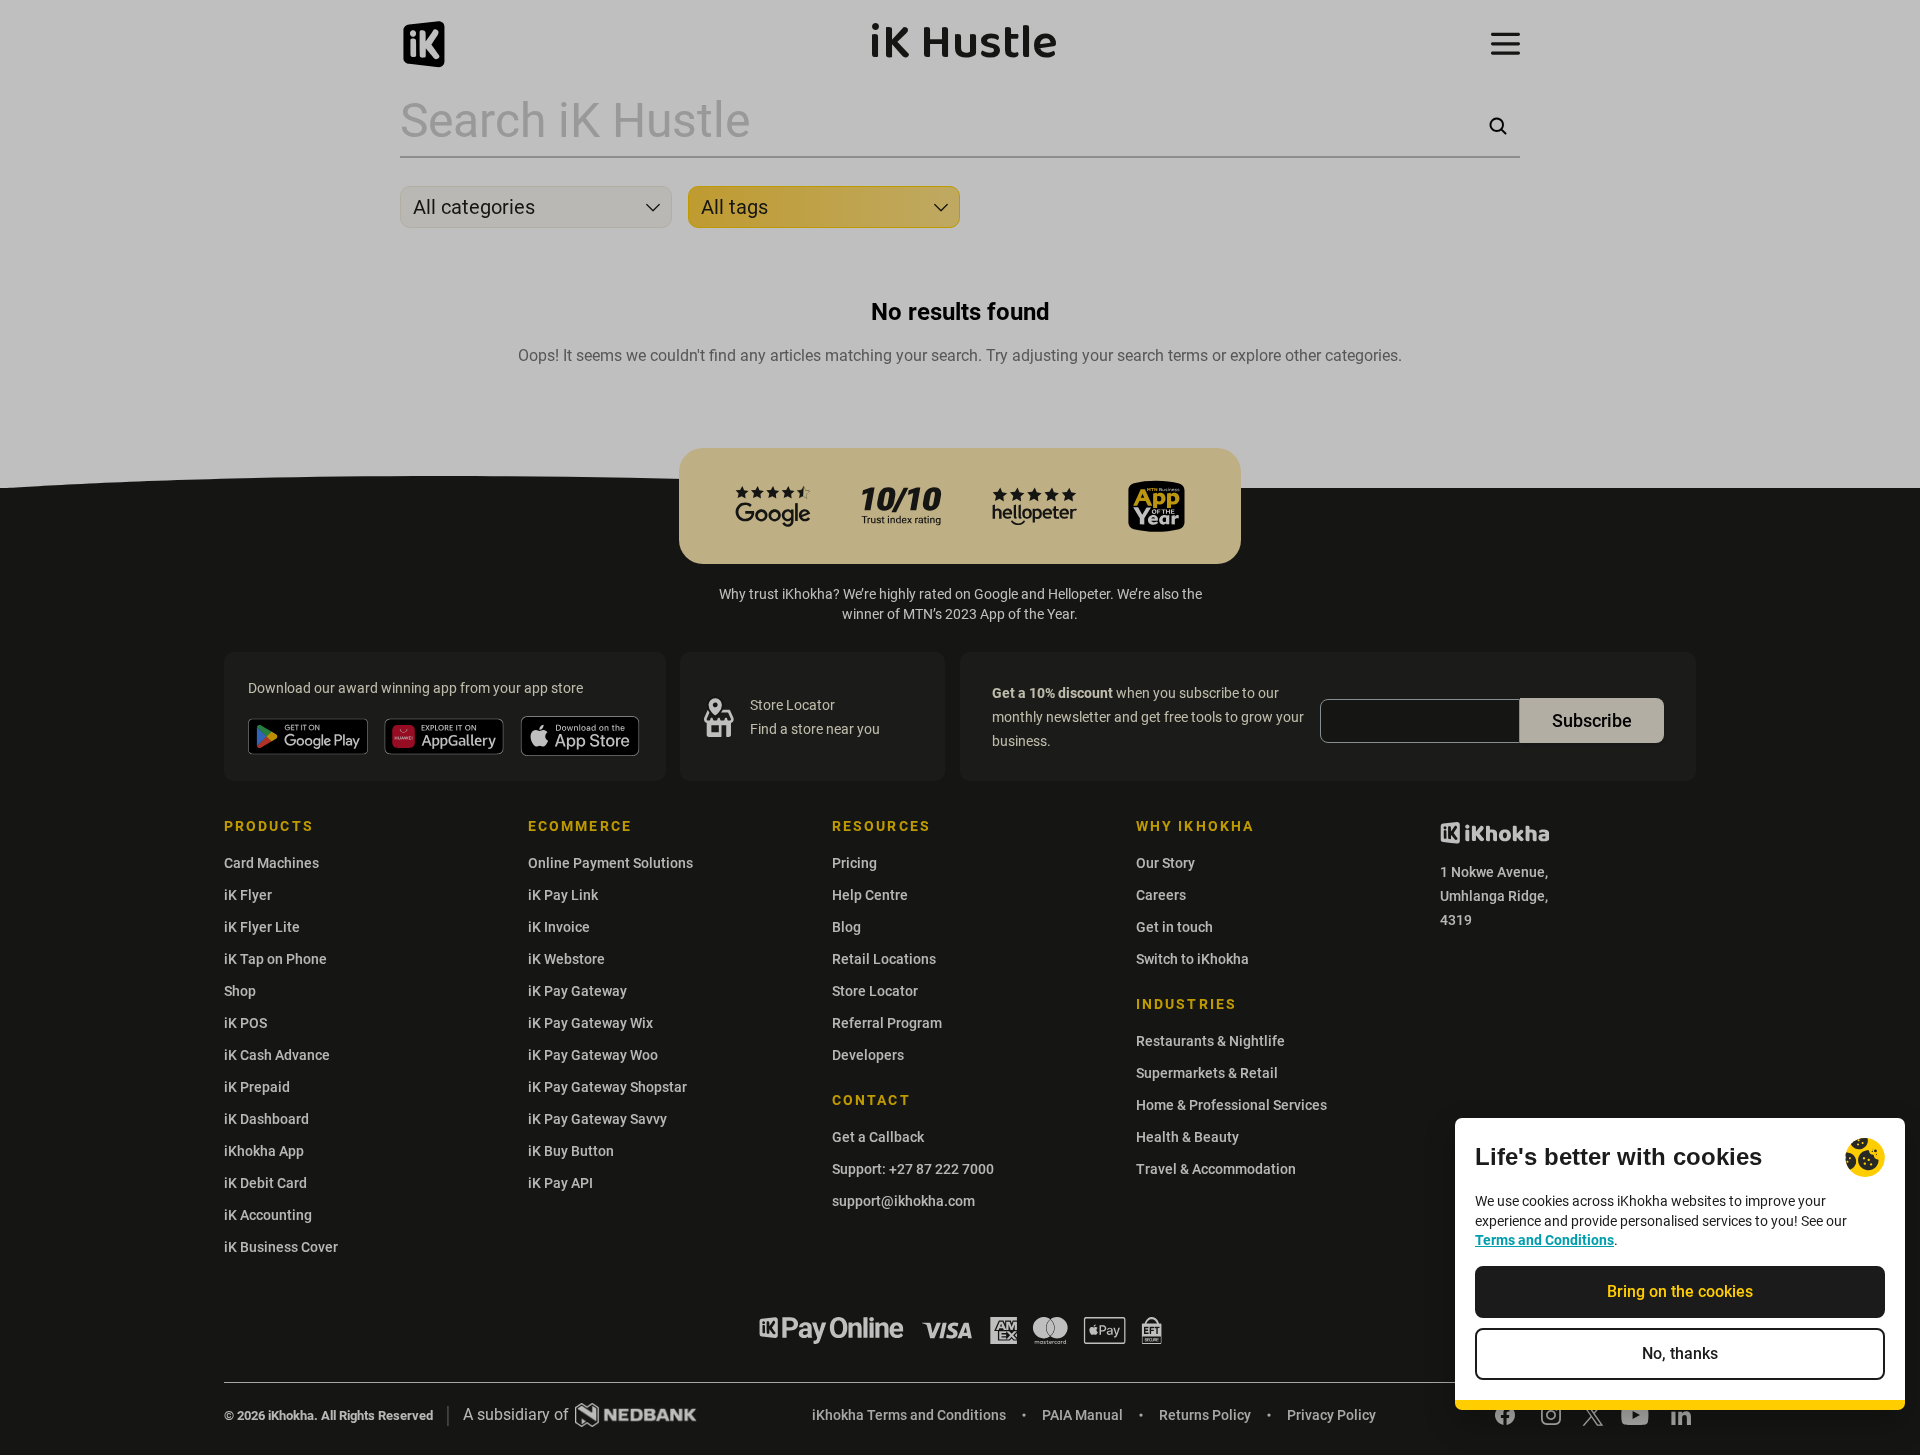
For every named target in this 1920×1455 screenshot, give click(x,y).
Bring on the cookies (1680, 1291)
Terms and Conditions (1544, 1240)
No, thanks (1680, 1353)
